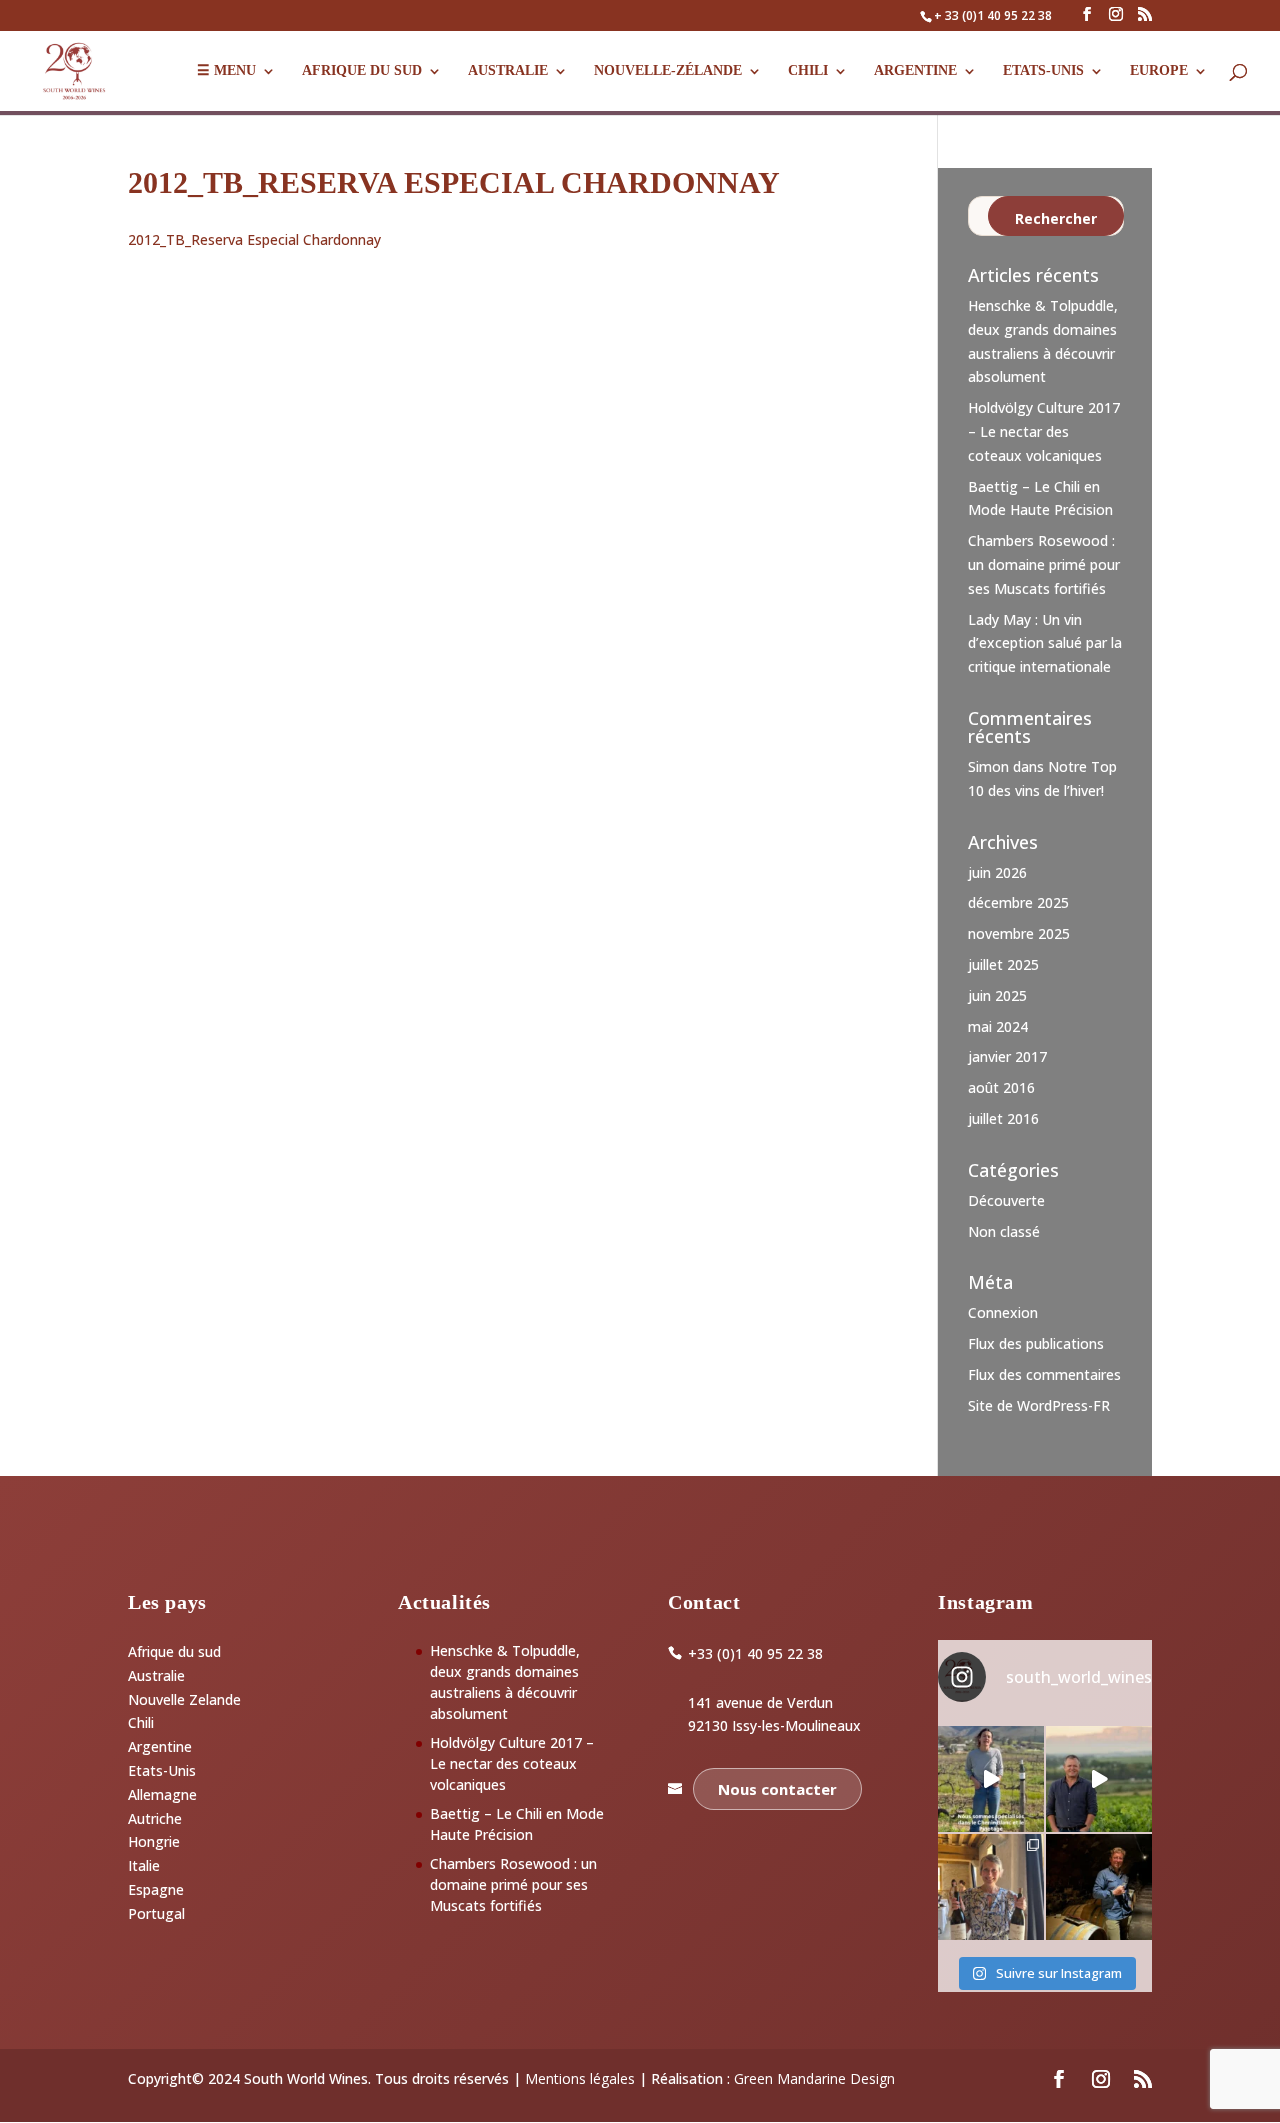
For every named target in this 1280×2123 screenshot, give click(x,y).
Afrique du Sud (362, 71)
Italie (144, 1865)
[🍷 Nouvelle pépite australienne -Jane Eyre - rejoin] (991, 1887)
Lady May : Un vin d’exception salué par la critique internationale (1045, 643)
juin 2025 (997, 995)
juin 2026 (997, 872)
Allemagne (162, 1794)
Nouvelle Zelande (184, 1699)
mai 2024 (998, 1026)
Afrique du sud (174, 1651)
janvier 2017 (1007, 1056)
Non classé (1004, 1231)
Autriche (155, 1818)
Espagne (156, 1889)
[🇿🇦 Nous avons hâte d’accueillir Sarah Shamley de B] (991, 1779)
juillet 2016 (1003, 1118)
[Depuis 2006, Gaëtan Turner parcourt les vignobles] (1099, 1887)
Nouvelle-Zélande (668, 71)
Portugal (156, 1913)
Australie (508, 71)
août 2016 (1001, 1087)
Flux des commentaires (1044, 1374)
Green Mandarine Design (814, 2078)
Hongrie (154, 1841)
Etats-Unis (162, 1770)
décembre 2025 (1018, 902)
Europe (1159, 71)
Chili (808, 71)
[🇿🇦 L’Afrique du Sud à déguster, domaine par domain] (1099, 1779)
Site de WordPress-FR (1039, 1405)
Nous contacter (777, 1789)
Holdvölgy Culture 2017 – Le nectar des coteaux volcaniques (1044, 431)
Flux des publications (1036, 1343)
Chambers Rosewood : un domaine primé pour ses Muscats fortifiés (1044, 564)
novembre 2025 (1019, 933)
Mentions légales (580, 2078)
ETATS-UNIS (1043, 71)
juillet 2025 (1003, 964)
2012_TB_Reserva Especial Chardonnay (254, 239)
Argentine (915, 71)
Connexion (1003, 1312)
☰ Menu (226, 71)
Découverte (1006, 1200)
